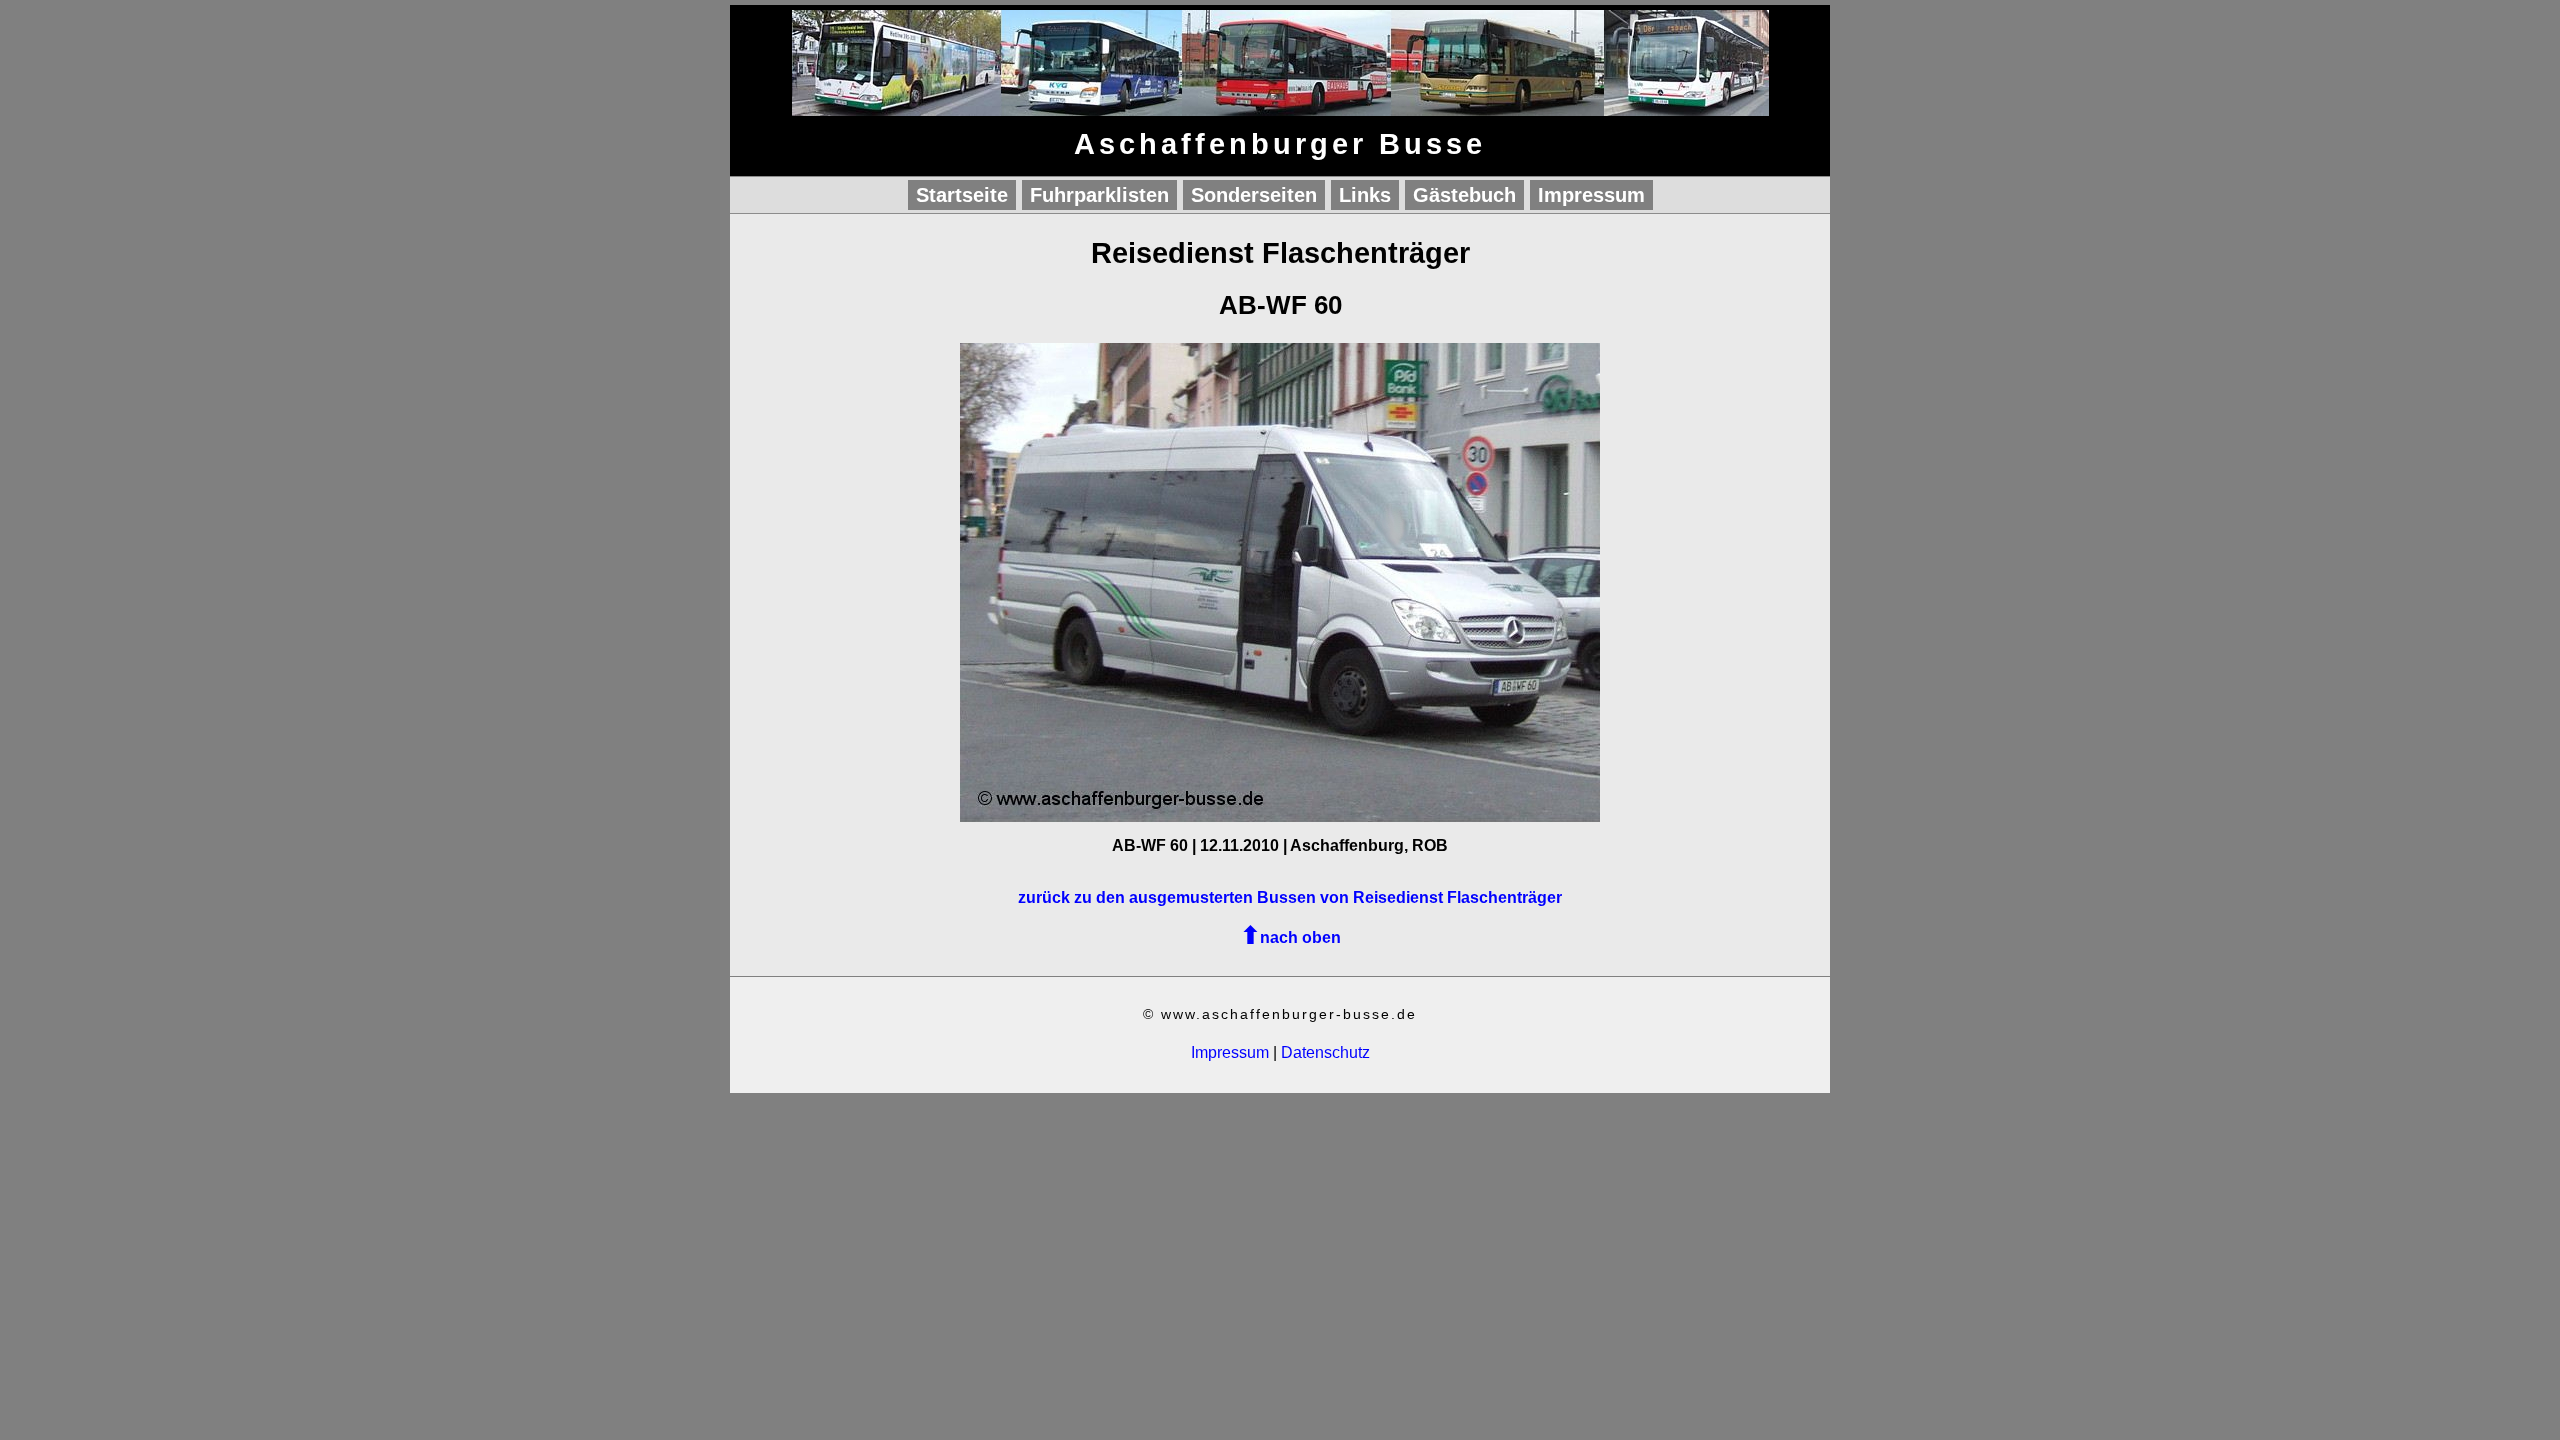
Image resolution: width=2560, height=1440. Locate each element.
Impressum (1591, 195)
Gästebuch (1464, 195)
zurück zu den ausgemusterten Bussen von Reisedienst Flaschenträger (1290, 897)
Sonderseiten (1254, 195)
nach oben (1300, 937)
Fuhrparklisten (1099, 195)
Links (1365, 195)
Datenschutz (1325, 1052)
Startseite (962, 195)
